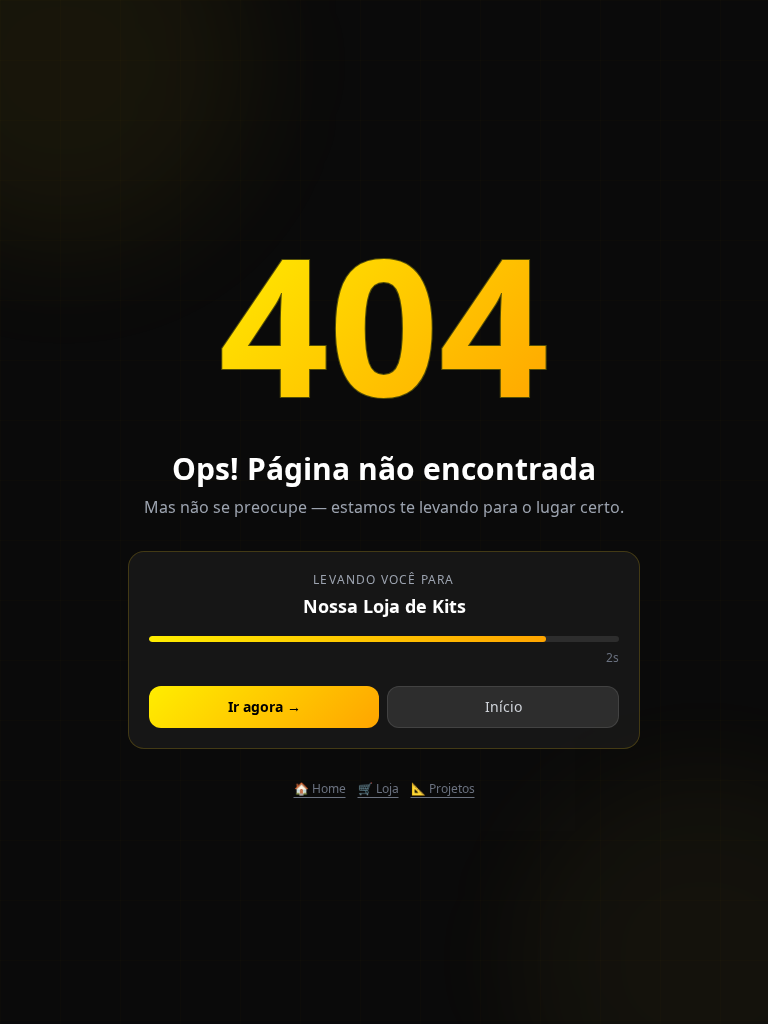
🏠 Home (320, 789)
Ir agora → (264, 706)
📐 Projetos (443, 789)
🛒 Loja (378, 789)
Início (503, 706)
